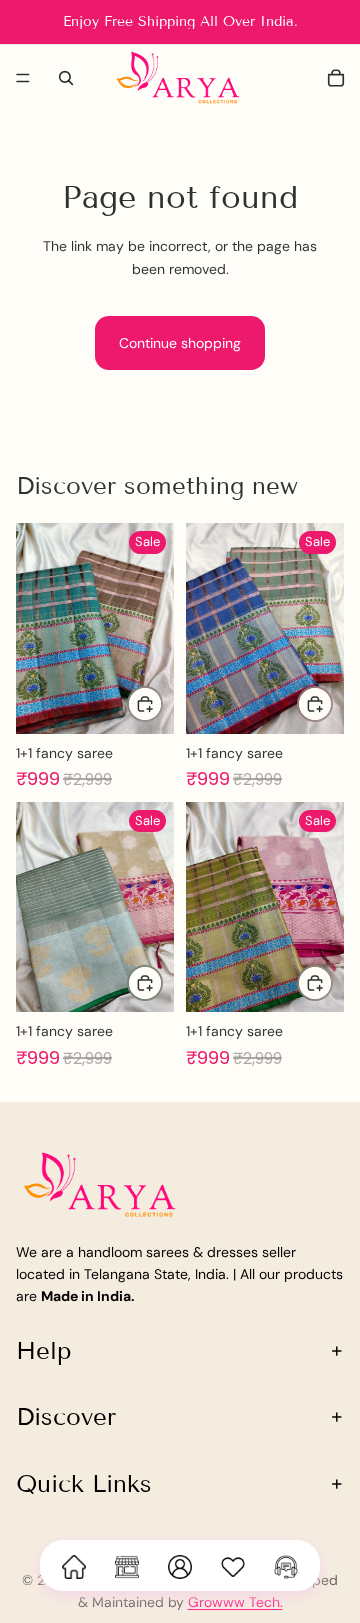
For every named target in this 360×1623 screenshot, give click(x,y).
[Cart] (336, 78)
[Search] (66, 78)
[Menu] (23, 78)
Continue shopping (180, 343)
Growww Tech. (235, 1602)
